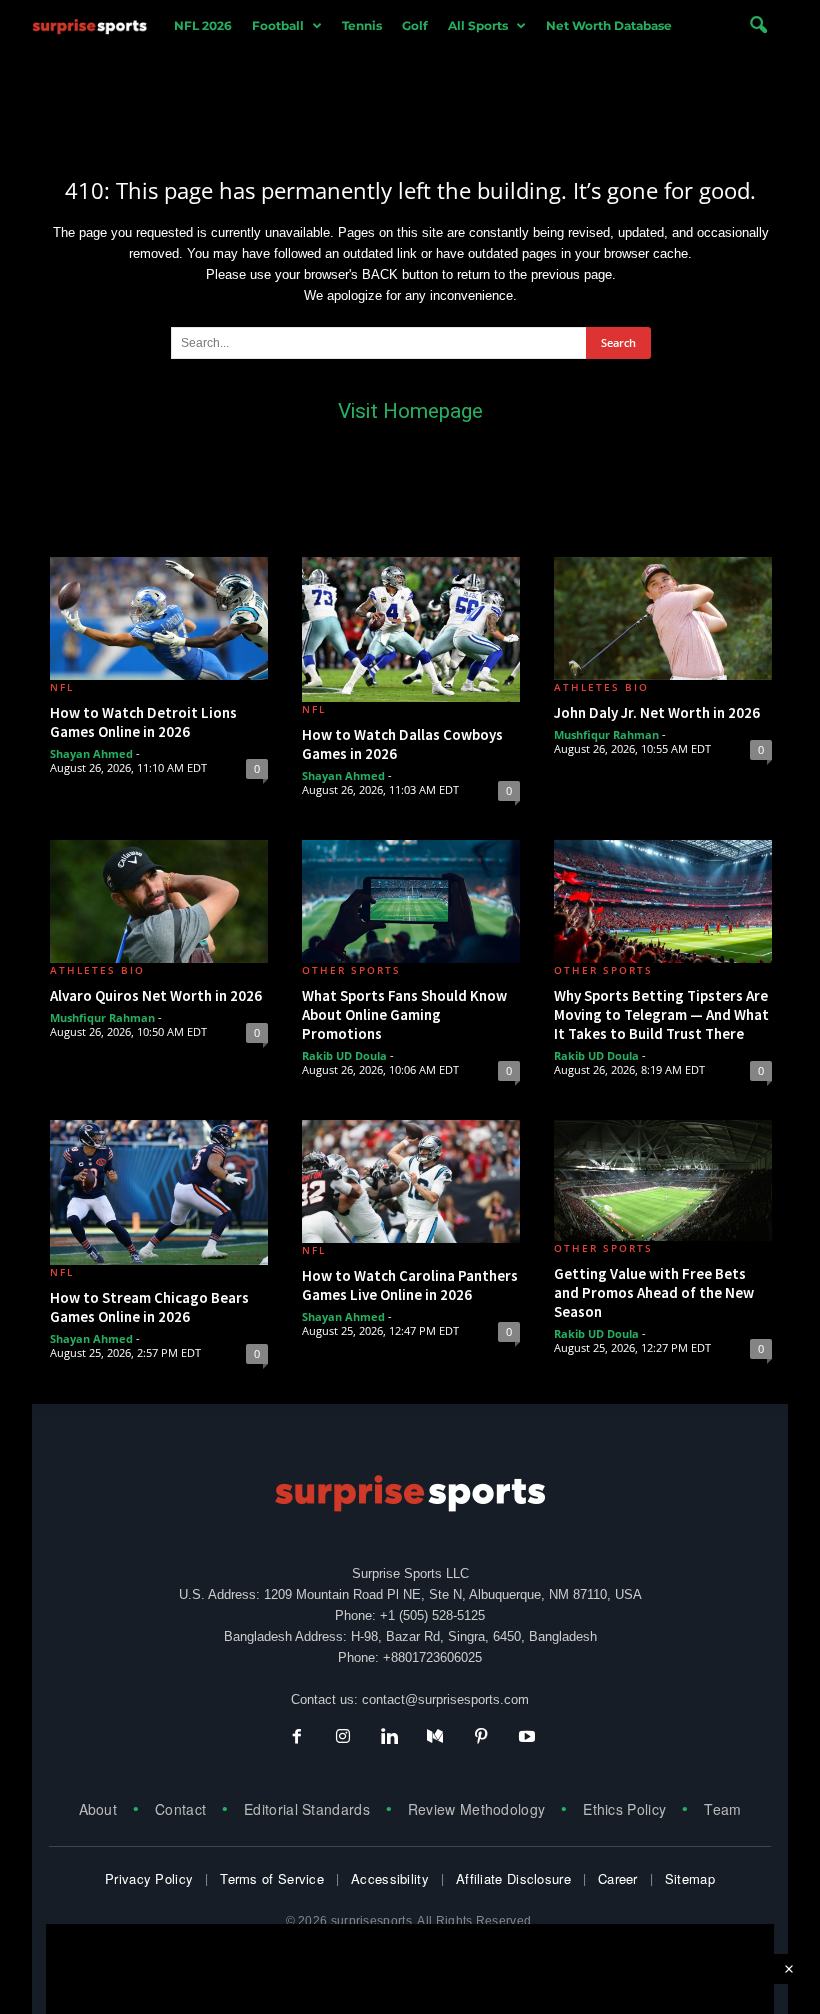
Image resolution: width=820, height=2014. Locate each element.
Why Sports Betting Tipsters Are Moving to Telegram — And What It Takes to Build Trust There (661, 1014)
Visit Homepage (410, 411)
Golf (415, 25)
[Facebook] (297, 1738)
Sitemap (690, 1878)
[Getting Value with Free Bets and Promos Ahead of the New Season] (663, 1180)
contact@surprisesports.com (445, 1699)
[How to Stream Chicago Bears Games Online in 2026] (159, 1192)
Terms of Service (272, 1878)
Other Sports (351, 970)
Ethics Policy (624, 1809)
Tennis (362, 25)
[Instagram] (343, 1738)
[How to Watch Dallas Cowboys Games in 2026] (411, 629)
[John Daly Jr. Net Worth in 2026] (663, 618)
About (98, 1809)
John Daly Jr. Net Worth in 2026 (657, 712)
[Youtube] (525, 1738)
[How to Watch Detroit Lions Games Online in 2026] (159, 618)
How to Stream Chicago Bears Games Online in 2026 (149, 1307)
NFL (62, 687)
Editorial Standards (307, 1809)
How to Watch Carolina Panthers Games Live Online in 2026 (410, 1285)
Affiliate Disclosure (513, 1878)
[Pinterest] (481, 1738)
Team (722, 1809)
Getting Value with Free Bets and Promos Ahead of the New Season (654, 1292)
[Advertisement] (410, 98)
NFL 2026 (203, 25)
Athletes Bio (601, 687)
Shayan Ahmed (91, 753)
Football (278, 25)
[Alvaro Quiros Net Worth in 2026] (159, 901)
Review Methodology (476, 1809)
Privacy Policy (149, 1878)
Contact (180, 1809)
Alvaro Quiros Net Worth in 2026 (156, 995)
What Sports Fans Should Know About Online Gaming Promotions (404, 1014)
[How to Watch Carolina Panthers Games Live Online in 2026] (411, 1181)
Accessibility (390, 1878)
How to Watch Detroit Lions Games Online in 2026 (143, 722)
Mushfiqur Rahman (606, 734)
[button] (758, 26)
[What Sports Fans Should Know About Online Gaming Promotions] (411, 901)
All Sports (478, 25)
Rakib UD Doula (344, 1055)
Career (618, 1878)
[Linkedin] (389, 1738)
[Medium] (435, 1738)
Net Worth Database (609, 25)
